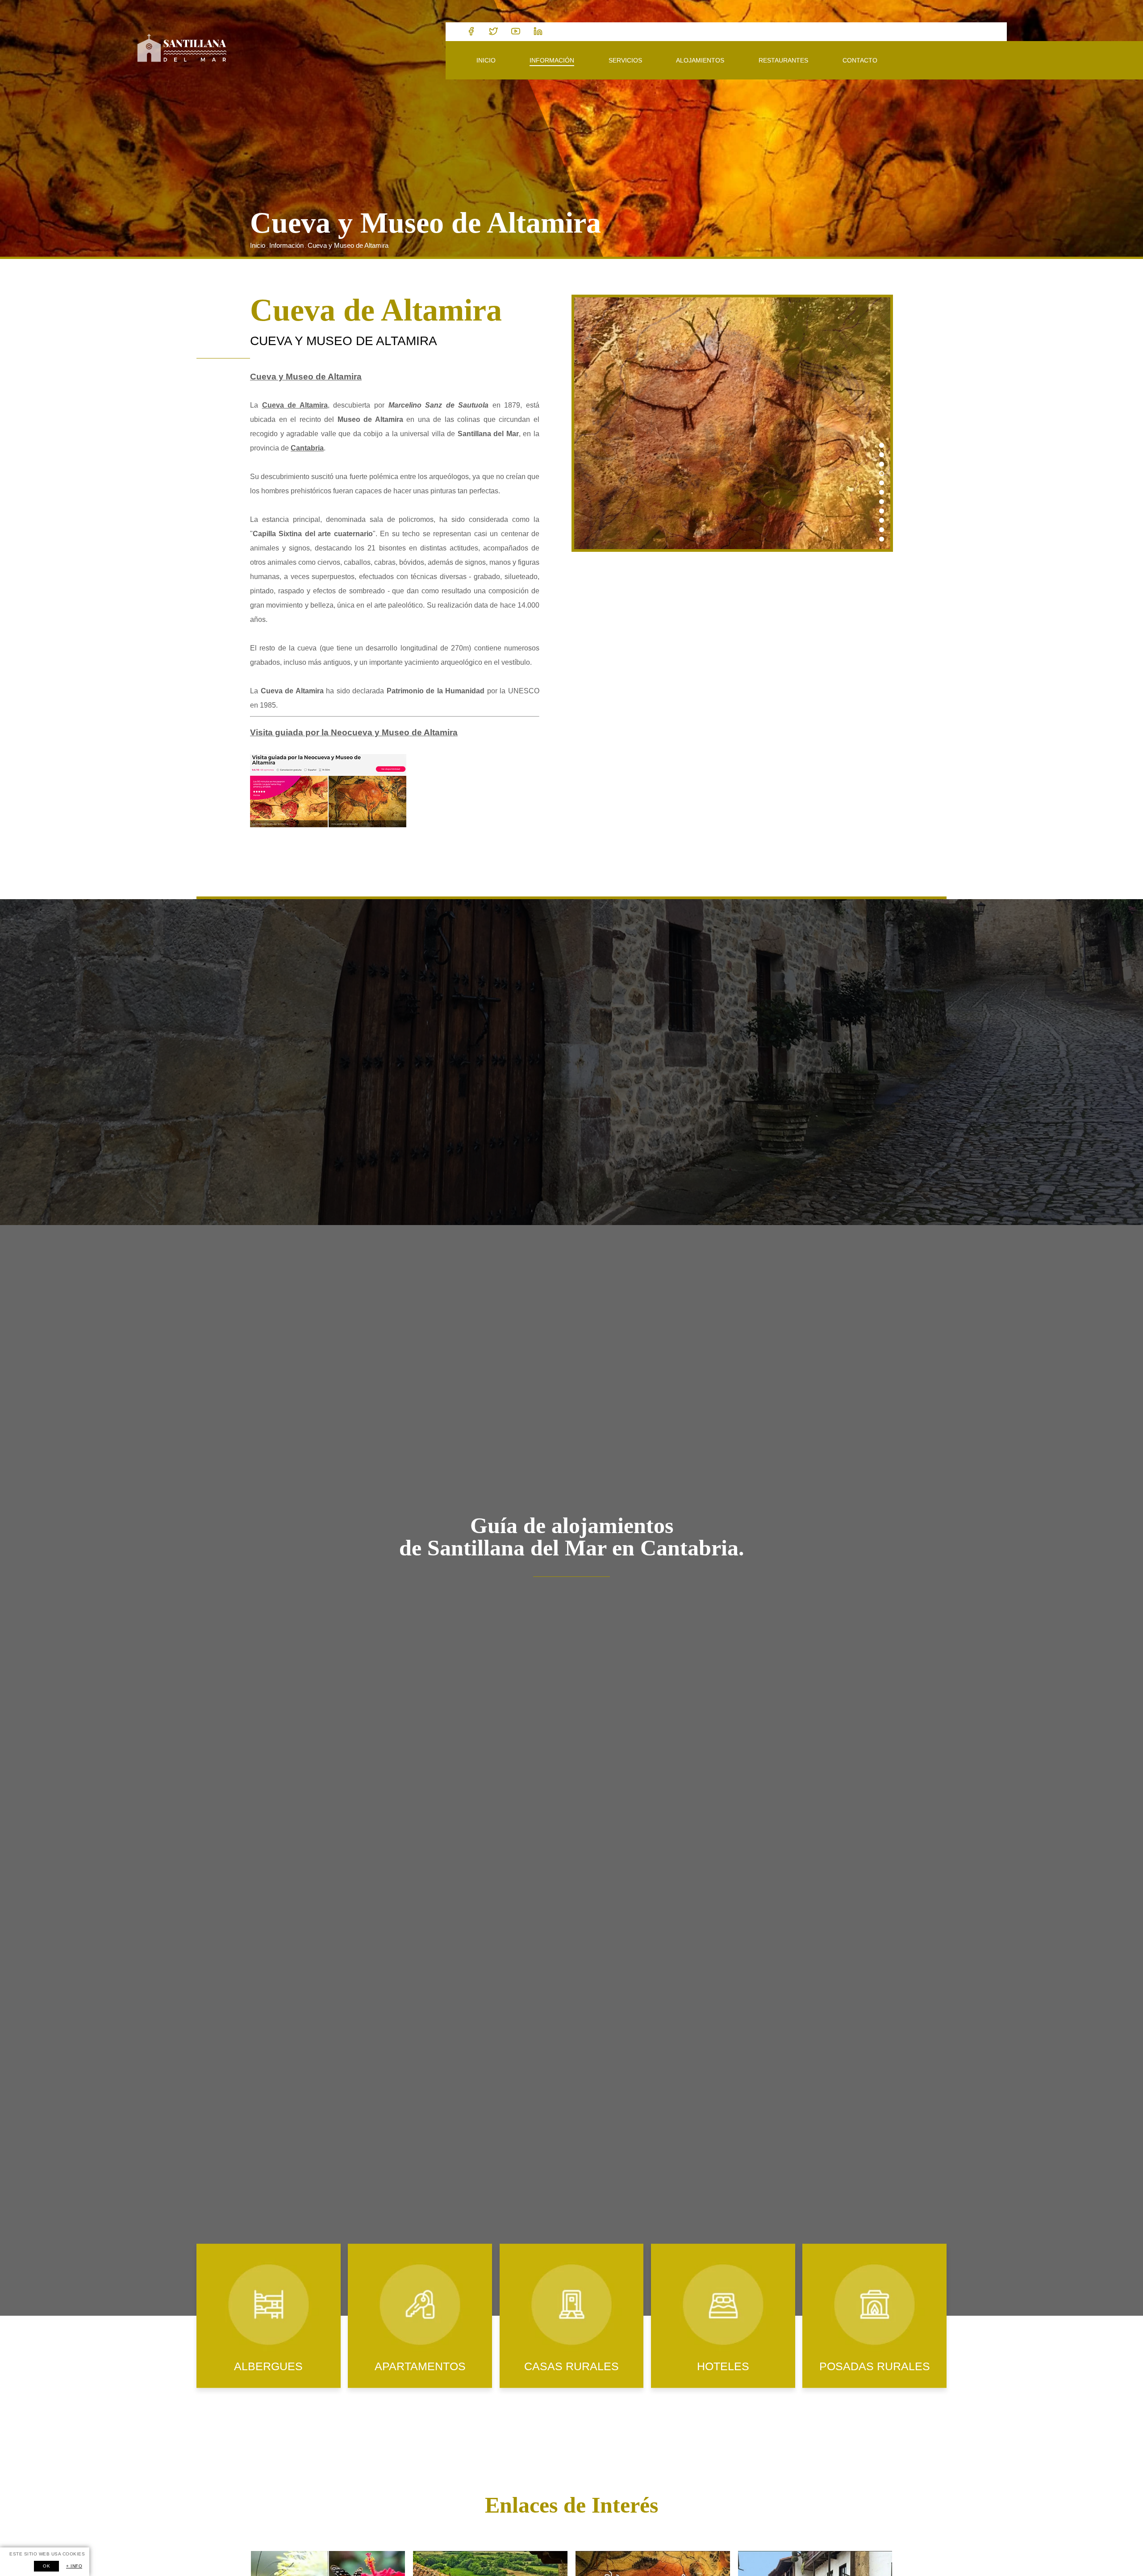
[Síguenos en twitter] (493, 32)
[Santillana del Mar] (182, 49)
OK (46, 2566)
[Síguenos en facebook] (471, 32)
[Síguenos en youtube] (516, 32)
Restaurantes (783, 60)
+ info (74, 2566)
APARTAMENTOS (420, 2366)
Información (552, 60)
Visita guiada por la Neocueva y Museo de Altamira (354, 732)
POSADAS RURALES (875, 2366)
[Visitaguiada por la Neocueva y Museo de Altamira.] (328, 825)
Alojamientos (700, 60)
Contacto (860, 60)
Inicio (486, 60)
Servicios (625, 60)
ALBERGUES (268, 2366)
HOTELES (723, 2366)
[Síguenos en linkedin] (538, 32)
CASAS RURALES (571, 2366)
